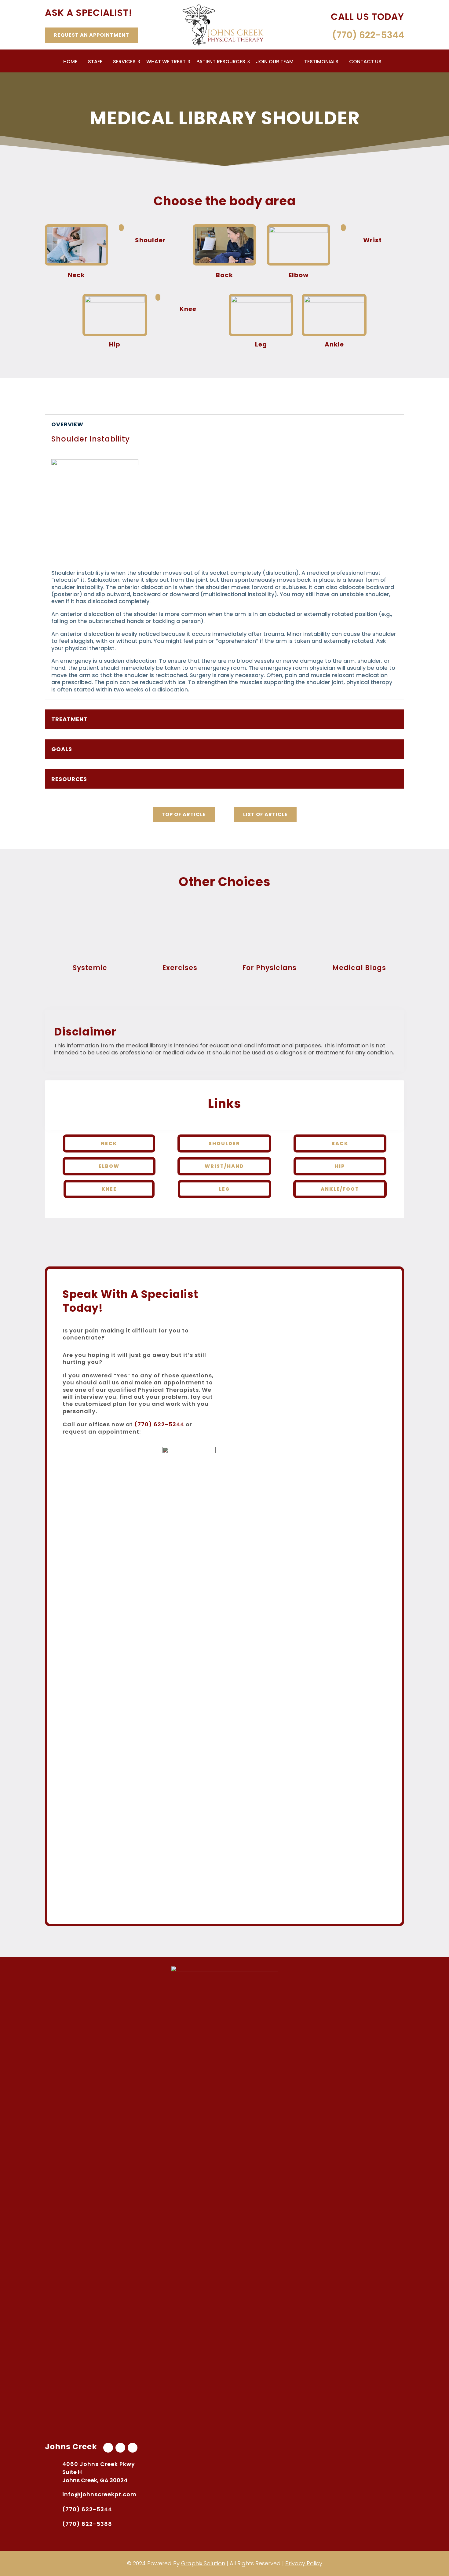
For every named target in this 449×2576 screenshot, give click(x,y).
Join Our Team (275, 62)
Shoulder (224, 1143)
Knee (109, 1189)
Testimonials (321, 62)
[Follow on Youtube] (120, 2448)
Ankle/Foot (340, 1189)
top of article (184, 814)
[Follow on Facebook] (108, 2448)
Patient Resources (221, 62)
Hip (340, 1166)
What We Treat (166, 62)
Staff (95, 62)
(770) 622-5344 (159, 1424)
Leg (224, 1189)
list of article (265, 814)
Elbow (109, 1166)
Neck (109, 1143)
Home (70, 62)
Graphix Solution (203, 2563)
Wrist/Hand (224, 1166)
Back (340, 1143)
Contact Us (365, 62)
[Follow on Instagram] (133, 2448)
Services (124, 62)
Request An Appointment (91, 35)
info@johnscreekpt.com (99, 2494)
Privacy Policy (304, 2563)
